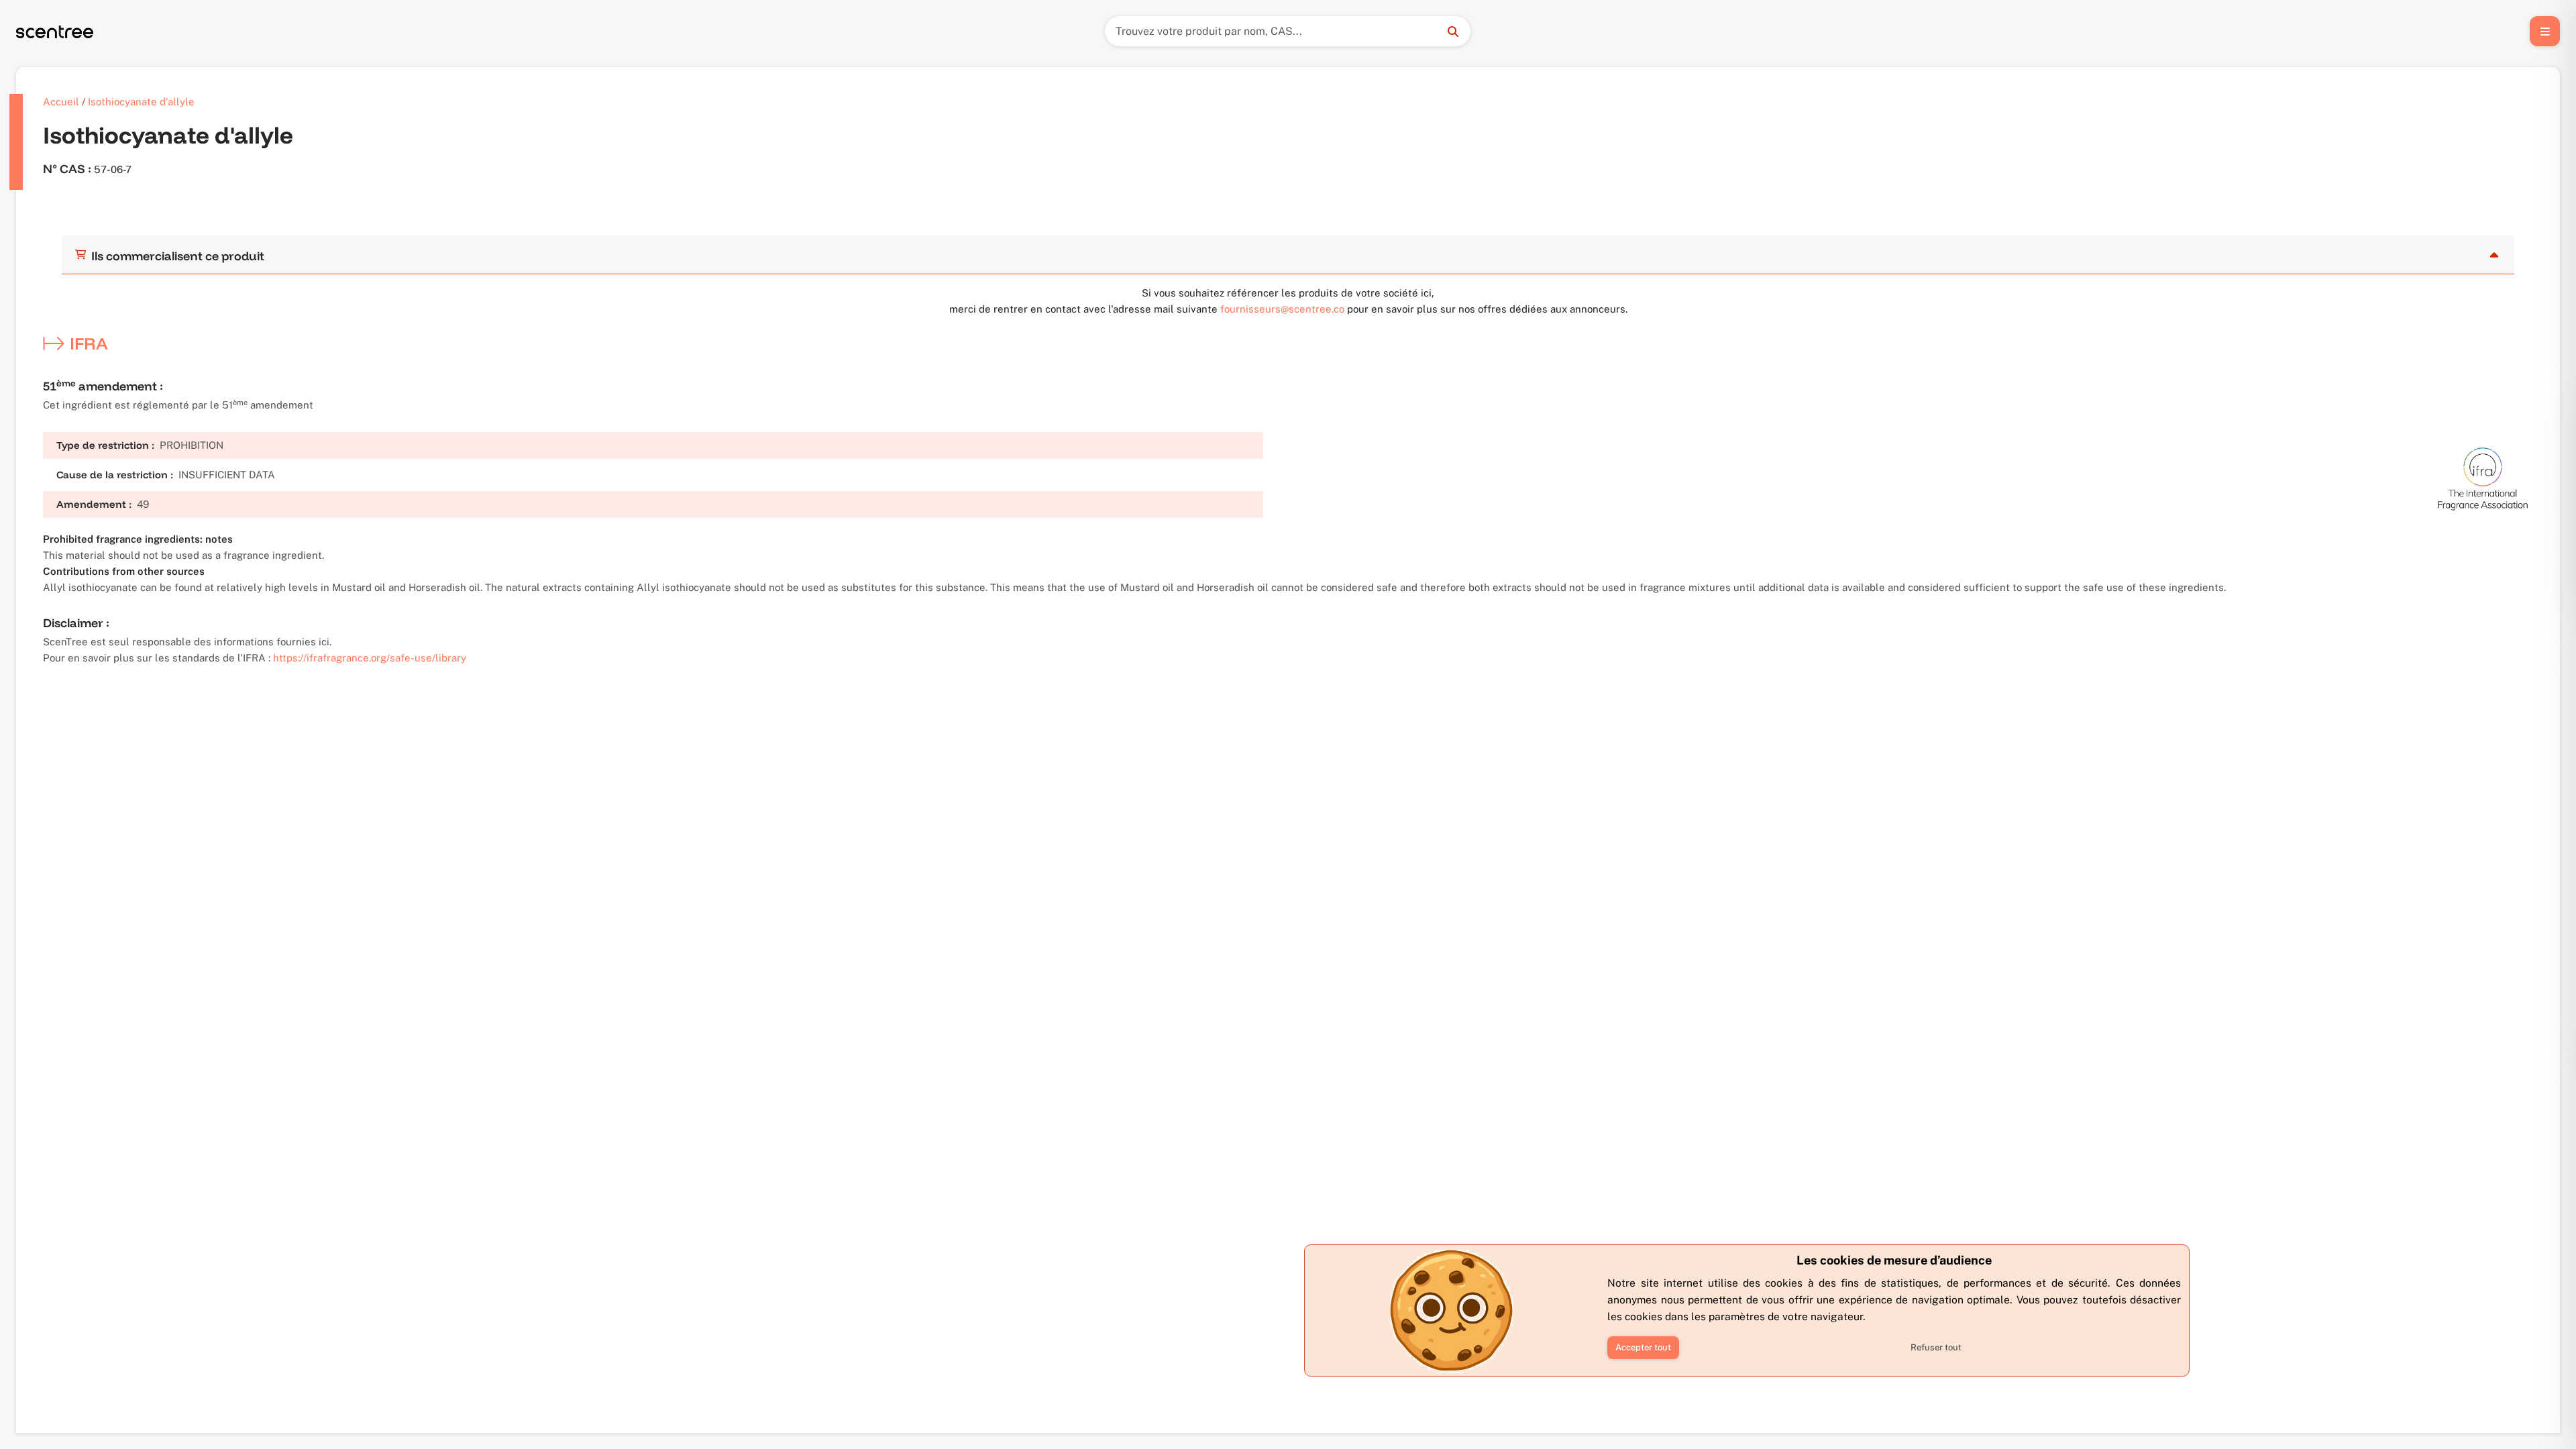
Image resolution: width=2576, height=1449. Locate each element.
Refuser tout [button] (1936, 1347)
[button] (1643, 1348)
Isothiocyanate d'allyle (141, 102)
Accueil (61, 102)
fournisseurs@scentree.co (1282, 309)
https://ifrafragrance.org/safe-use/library (370, 658)
